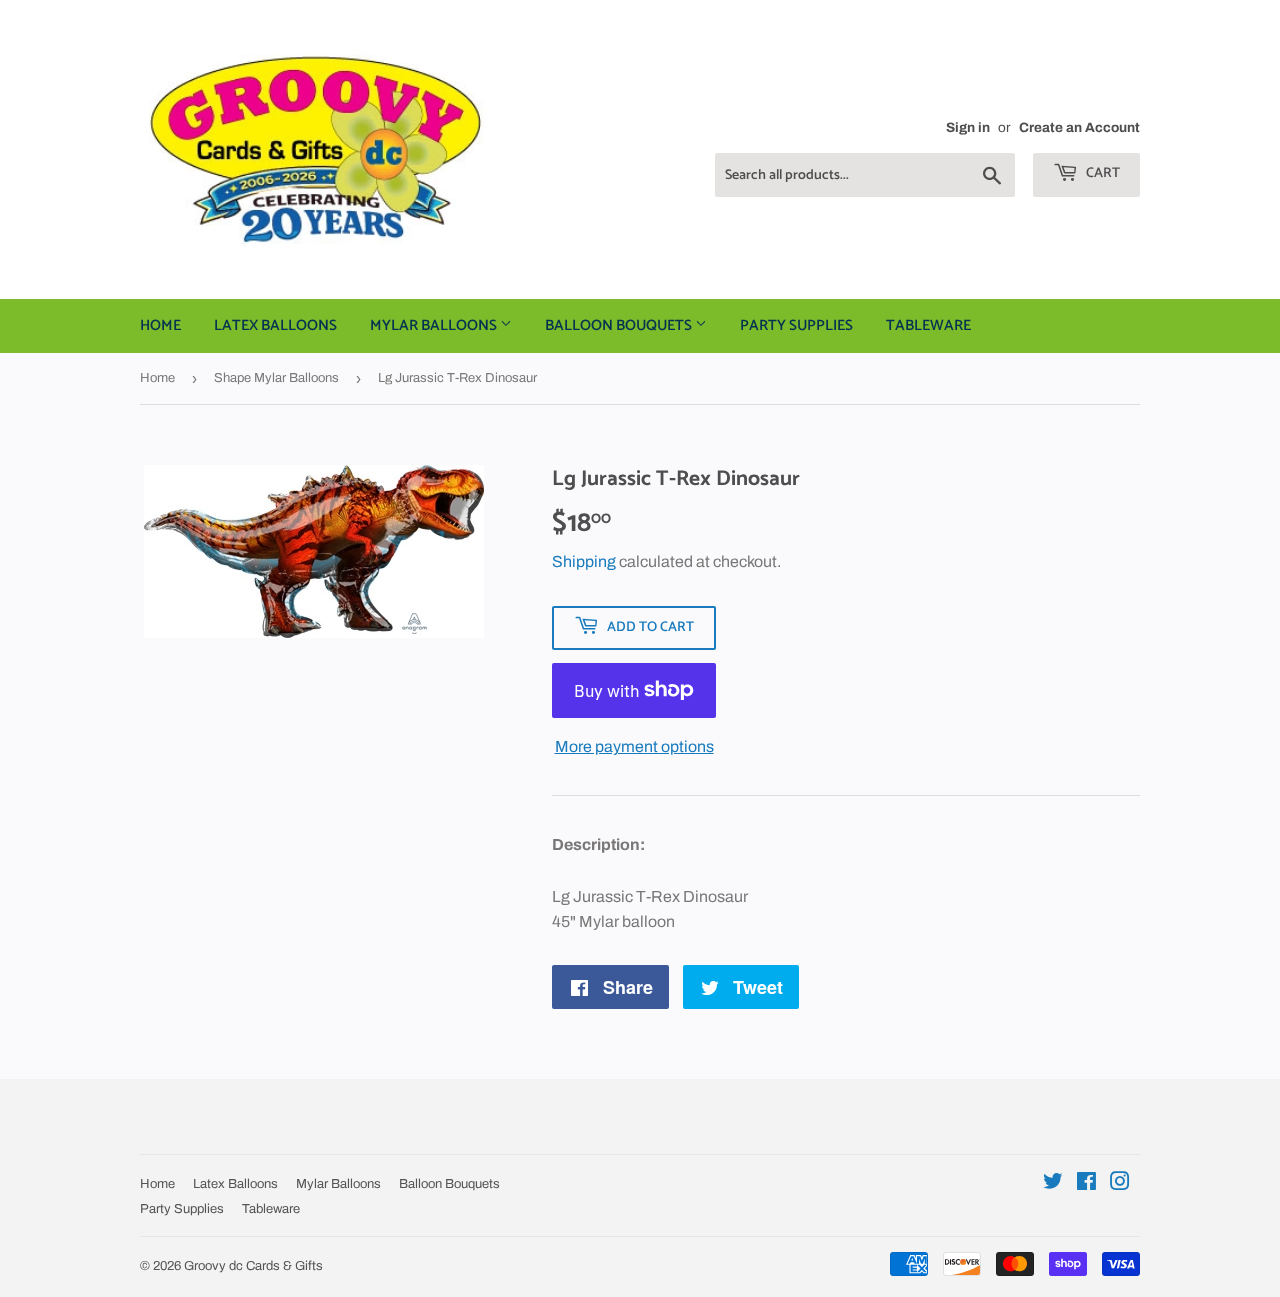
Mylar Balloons (435, 325)
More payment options (634, 746)
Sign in (968, 127)
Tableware (928, 325)
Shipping (584, 561)
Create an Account (1079, 127)
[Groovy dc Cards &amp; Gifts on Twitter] (1053, 1183)
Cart (1101, 173)
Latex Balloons (275, 325)
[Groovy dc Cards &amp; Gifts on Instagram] (1120, 1183)
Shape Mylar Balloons (276, 378)
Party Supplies (796, 325)
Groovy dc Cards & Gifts (253, 1266)
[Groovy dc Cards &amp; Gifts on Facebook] (1086, 1183)
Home (160, 325)
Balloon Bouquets (620, 325)
